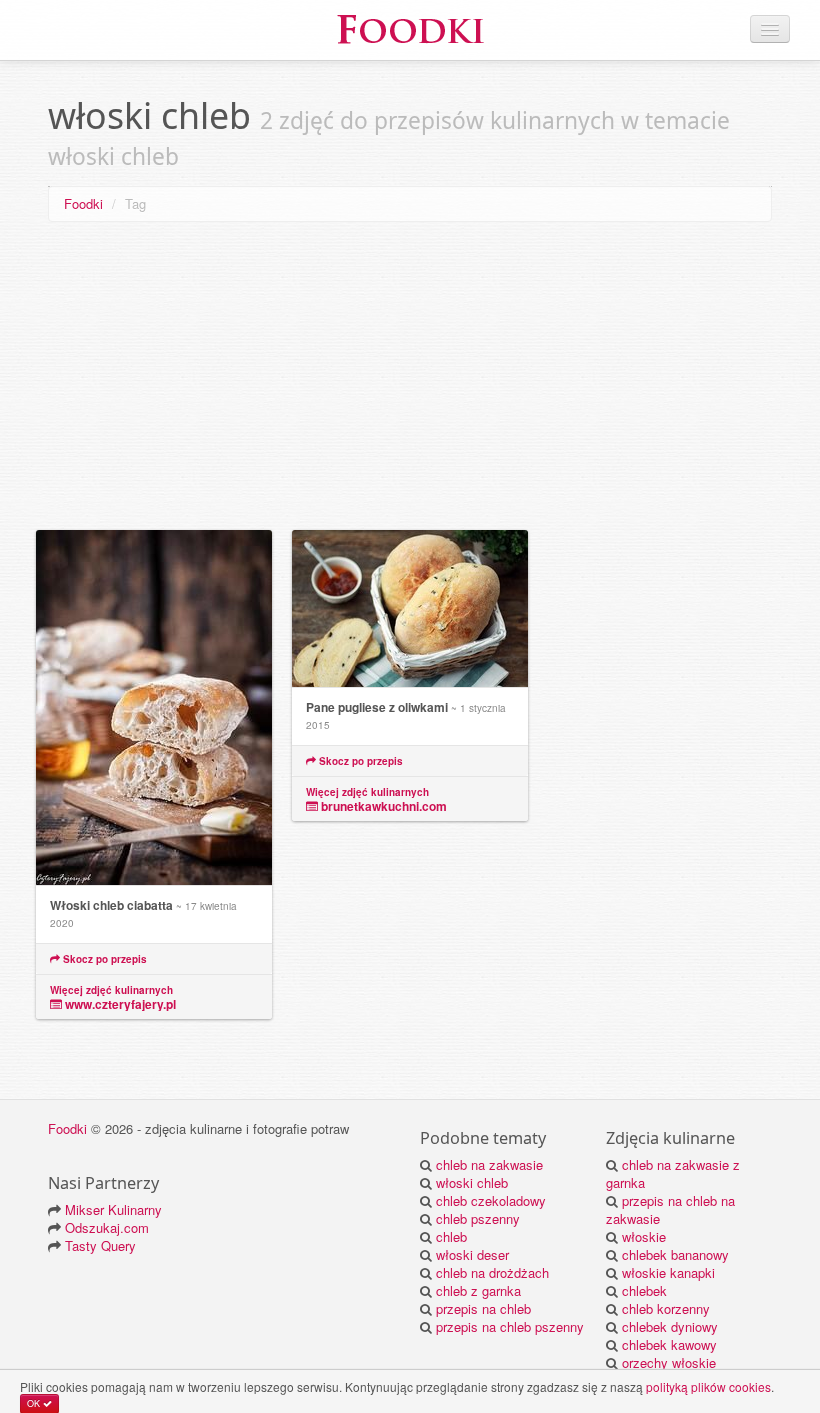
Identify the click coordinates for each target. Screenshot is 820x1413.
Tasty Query (100, 1245)
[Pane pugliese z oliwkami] (410, 609)
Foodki (83, 203)
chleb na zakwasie (489, 1164)
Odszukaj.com (107, 1227)
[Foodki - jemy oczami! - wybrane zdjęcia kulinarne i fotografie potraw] (410, 27)
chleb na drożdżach (492, 1272)
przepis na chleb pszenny (510, 1326)
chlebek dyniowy (670, 1326)
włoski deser (472, 1254)
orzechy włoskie (669, 1362)
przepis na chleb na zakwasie (670, 1209)
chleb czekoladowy (491, 1200)
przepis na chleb (483, 1308)
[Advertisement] (410, 380)
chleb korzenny (666, 1308)
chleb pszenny (478, 1218)
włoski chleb (472, 1182)
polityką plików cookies (708, 1386)
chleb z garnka (478, 1290)
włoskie (644, 1236)
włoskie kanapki (668, 1272)
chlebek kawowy (669, 1344)
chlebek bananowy (675, 1254)
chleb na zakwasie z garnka (673, 1173)
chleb (451, 1236)
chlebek (644, 1290)
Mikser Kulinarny (113, 1209)
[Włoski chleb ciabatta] (154, 708)
